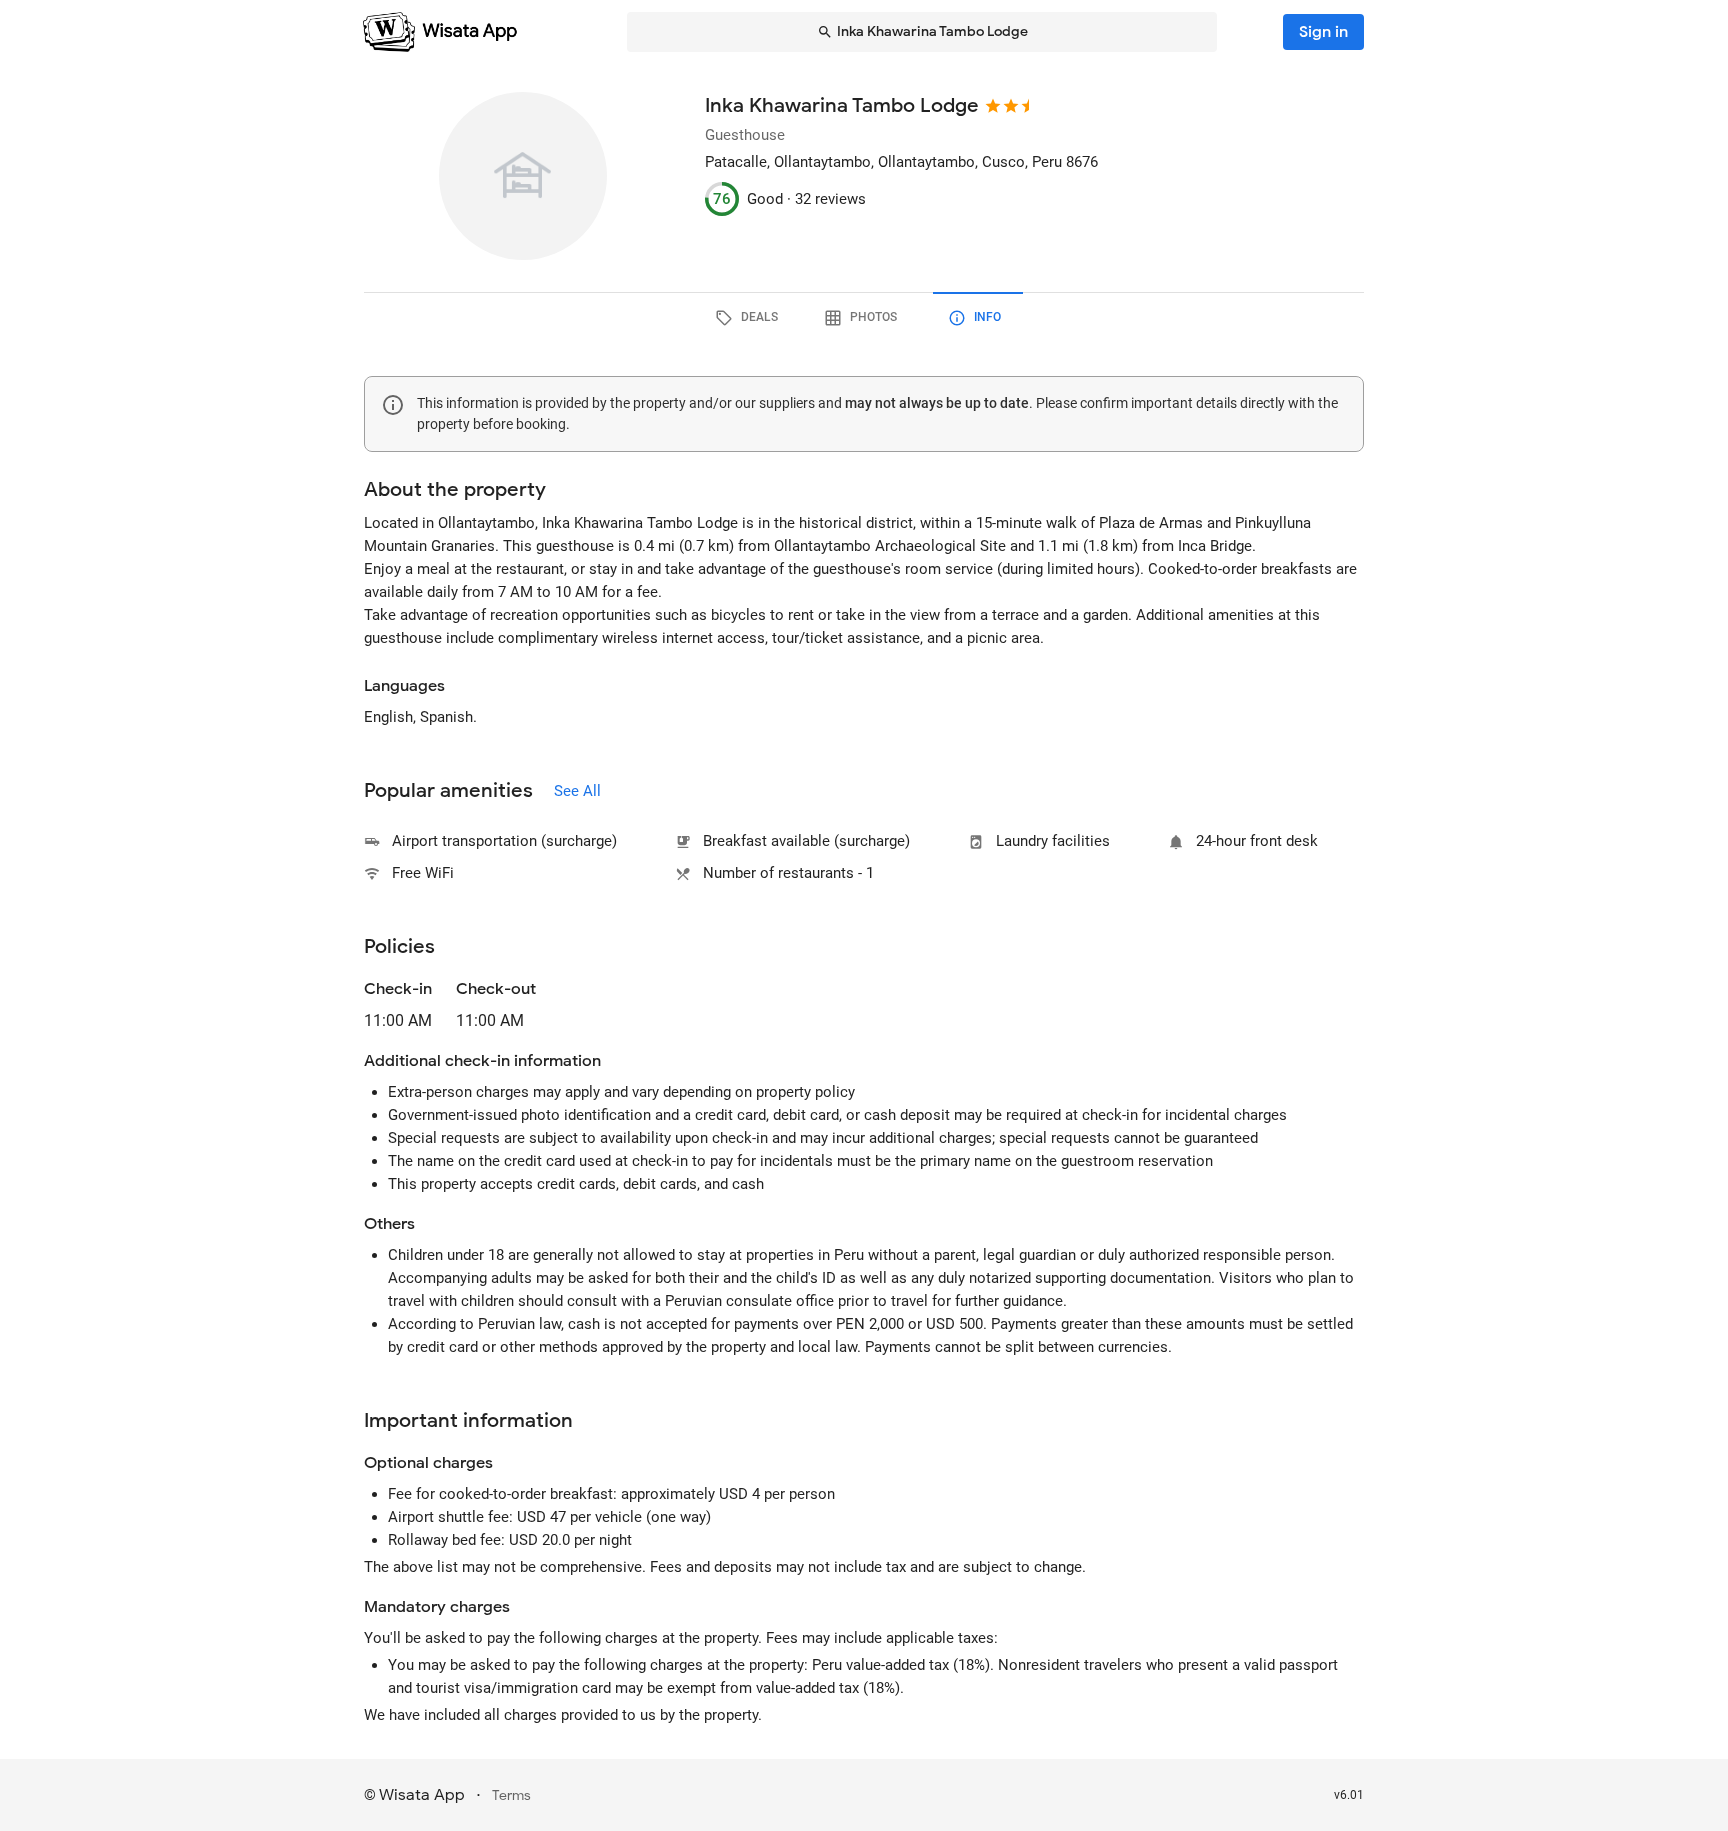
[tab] (750, 318)
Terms (511, 1795)
